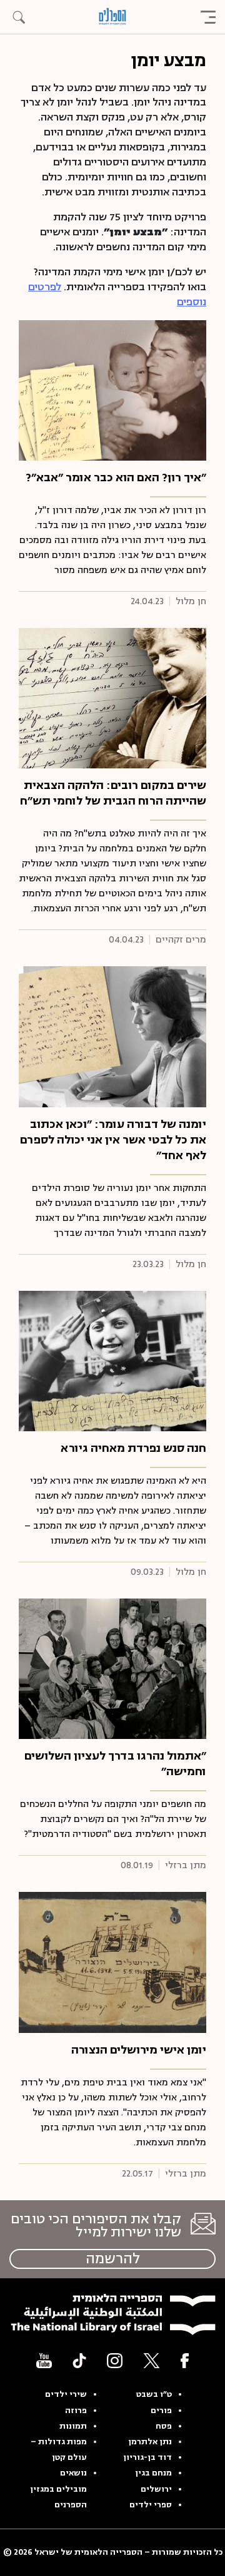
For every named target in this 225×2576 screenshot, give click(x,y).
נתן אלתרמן (150, 2442)
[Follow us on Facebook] (185, 2360)
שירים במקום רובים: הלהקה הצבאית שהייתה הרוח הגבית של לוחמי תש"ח (113, 793)
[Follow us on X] (152, 2360)
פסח (164, 2426)
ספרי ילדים (151, 2505)
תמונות (73, 2426)
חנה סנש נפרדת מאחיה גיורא (133, 1448)
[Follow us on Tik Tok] (79, 2360)
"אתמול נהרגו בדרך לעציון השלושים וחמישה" (115, 1764)
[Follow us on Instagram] (115, 2360)
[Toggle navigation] (208, 17)
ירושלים (156, 2489)
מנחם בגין (153, 2473)
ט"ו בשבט (154, 2394)
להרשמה (113, 2259)
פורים (161, 2411)
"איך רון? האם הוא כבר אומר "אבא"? (116, 477)
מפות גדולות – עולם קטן (59, 2450)
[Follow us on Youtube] (44, 2360)
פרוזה (76, 2411)
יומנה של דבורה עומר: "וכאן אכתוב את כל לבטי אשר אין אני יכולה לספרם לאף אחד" (113, 1140)
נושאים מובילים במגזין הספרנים (58, 2489)
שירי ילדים (66, 2394)
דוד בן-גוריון (147, 2457)
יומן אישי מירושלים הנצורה (139, 2050)
